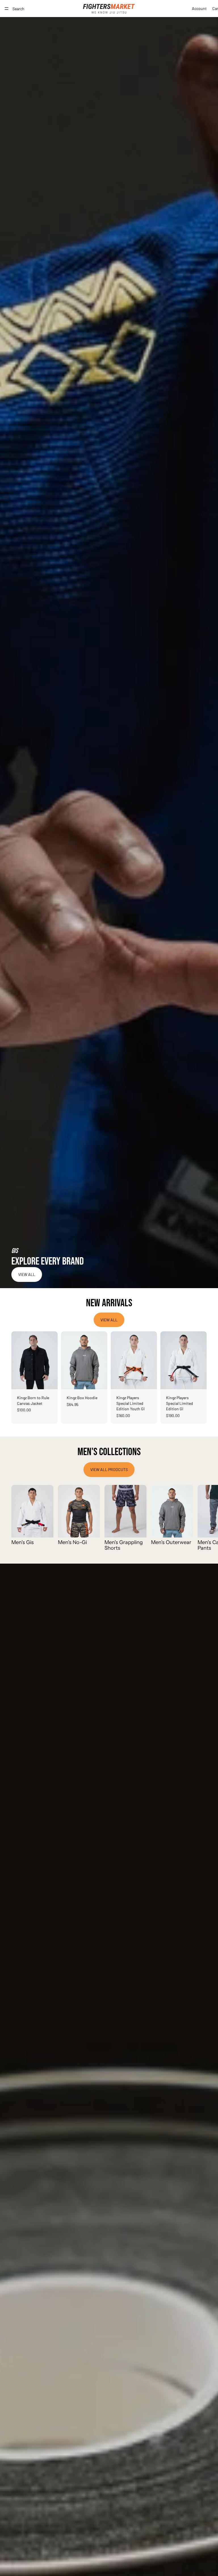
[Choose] (49, 1380)
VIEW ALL (27, 1274)
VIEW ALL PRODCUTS (109, 1469)
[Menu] (7, 9)
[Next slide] (51, 1360)
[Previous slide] (18, 1360)
